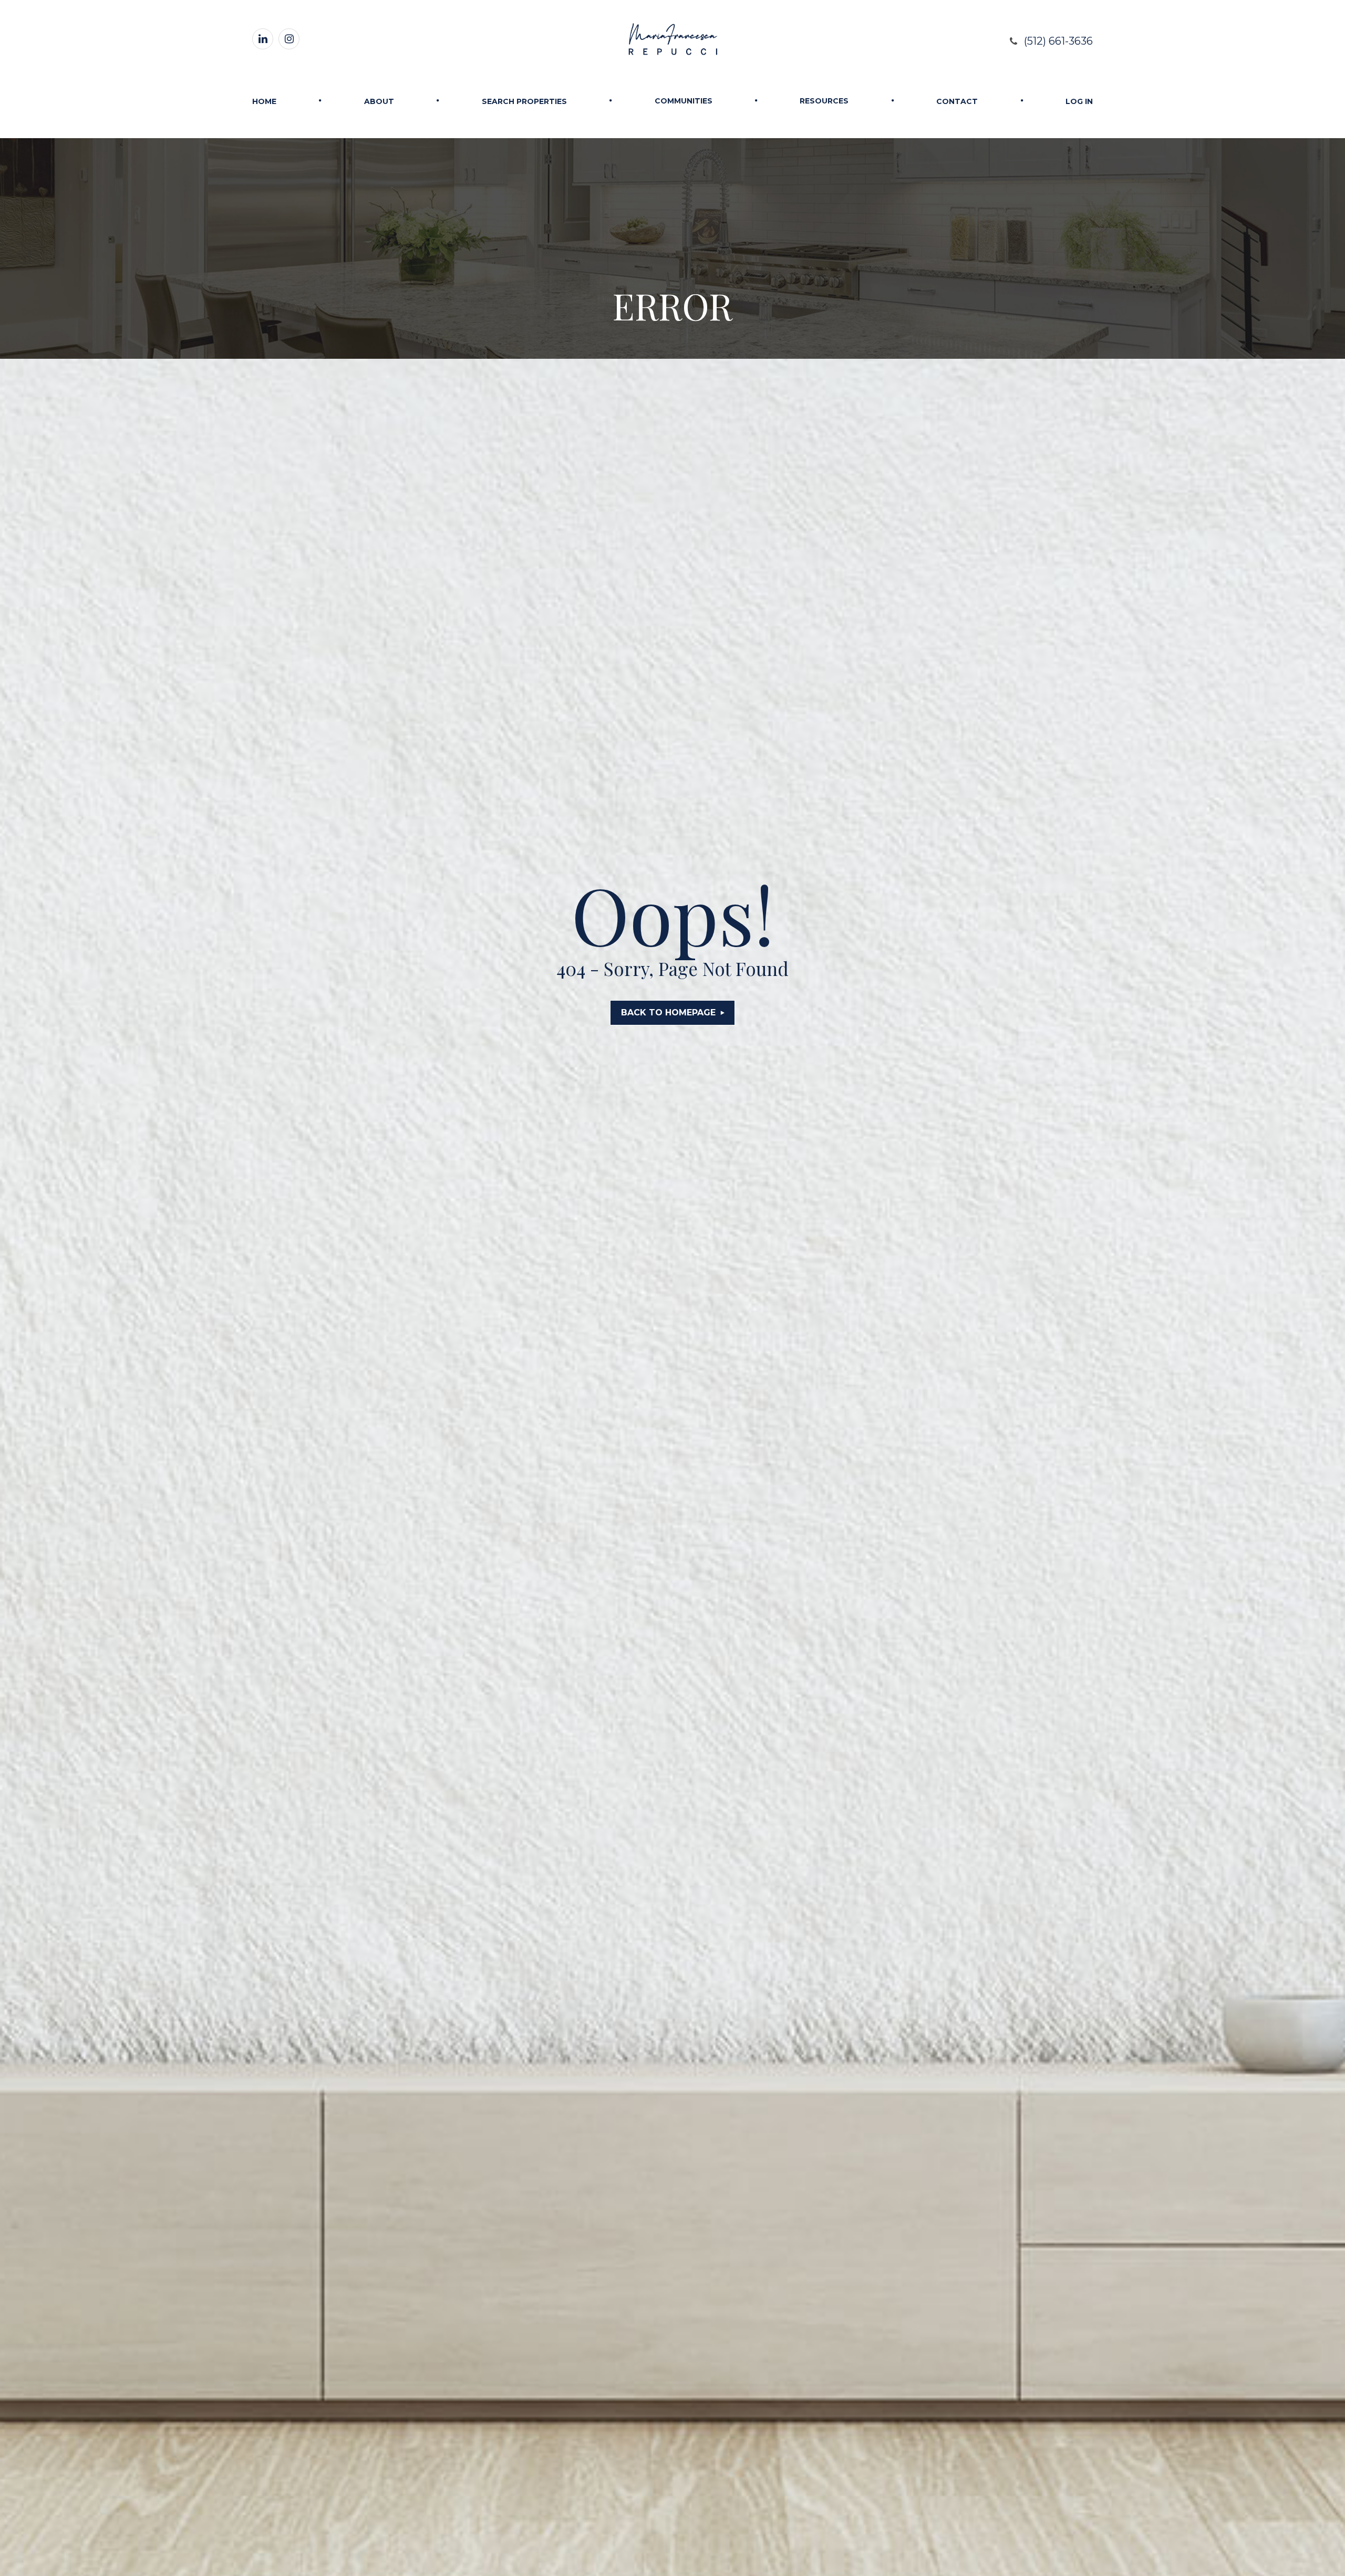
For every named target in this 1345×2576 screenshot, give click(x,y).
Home (264, 101)
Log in (1079, 101)
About (379, 101)
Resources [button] (824, 101)
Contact (957, 101)
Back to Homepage (668, 1012)
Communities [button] (684, 101)
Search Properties (524, 101)
